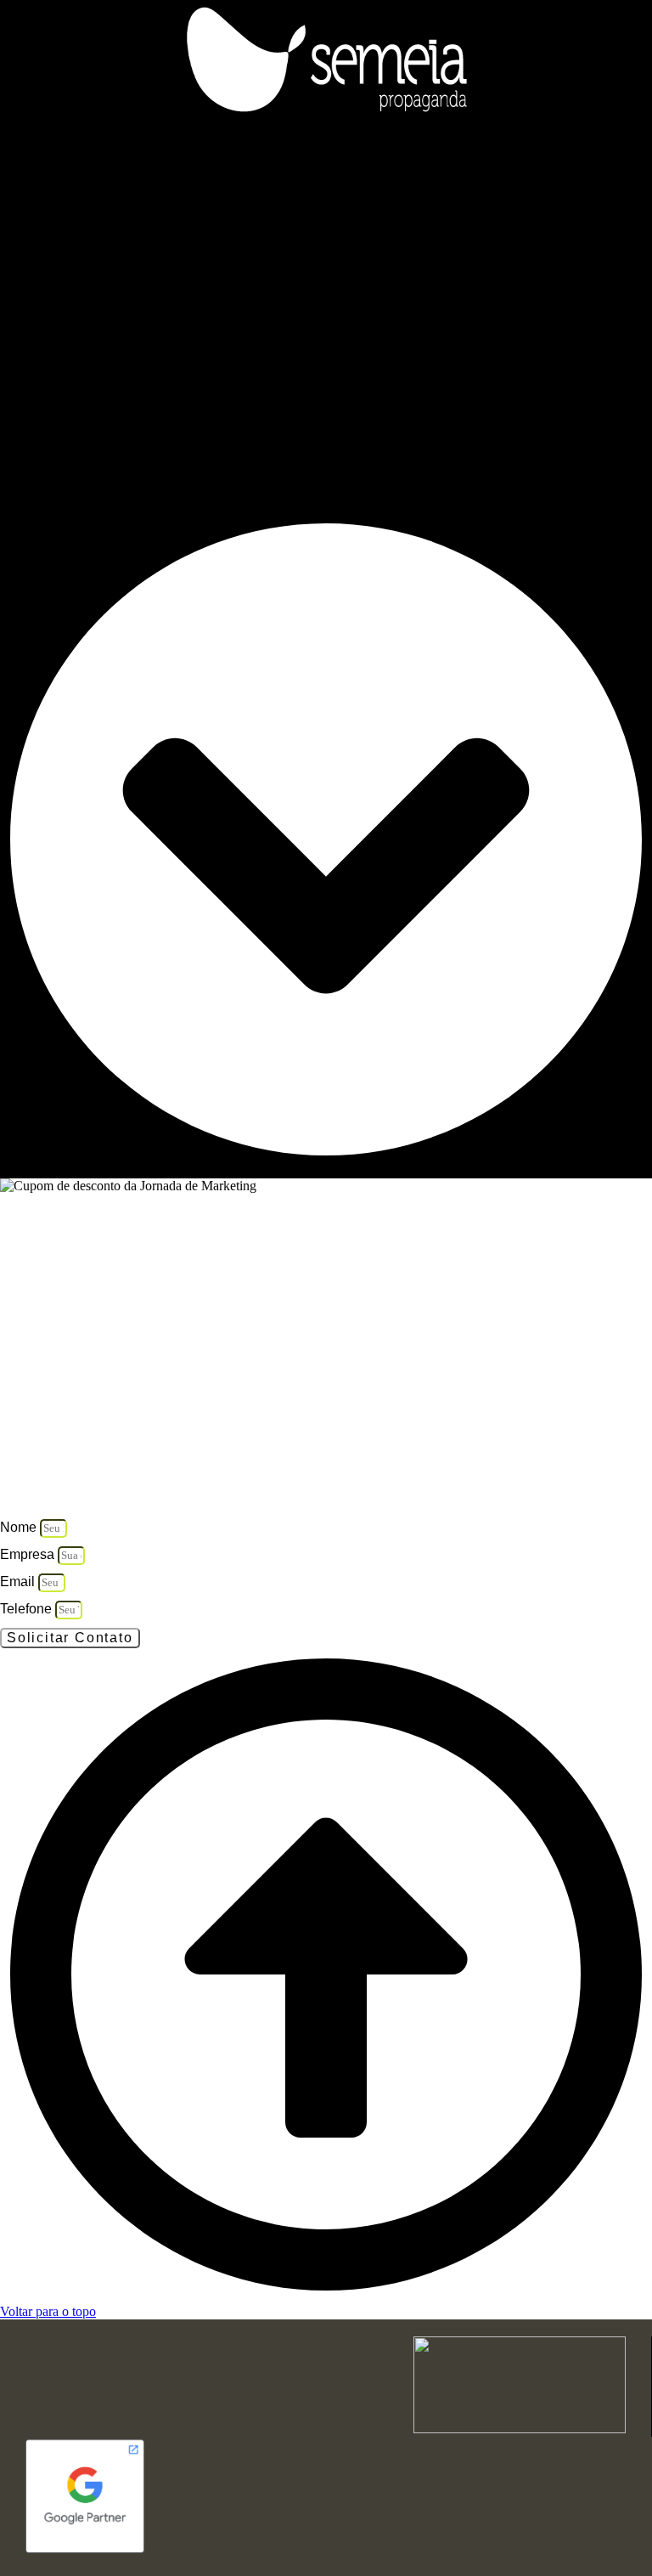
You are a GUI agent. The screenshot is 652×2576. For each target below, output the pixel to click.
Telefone (28, 1609)
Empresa (29, 1554)
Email (19, 1582)
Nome (20, 1527)
